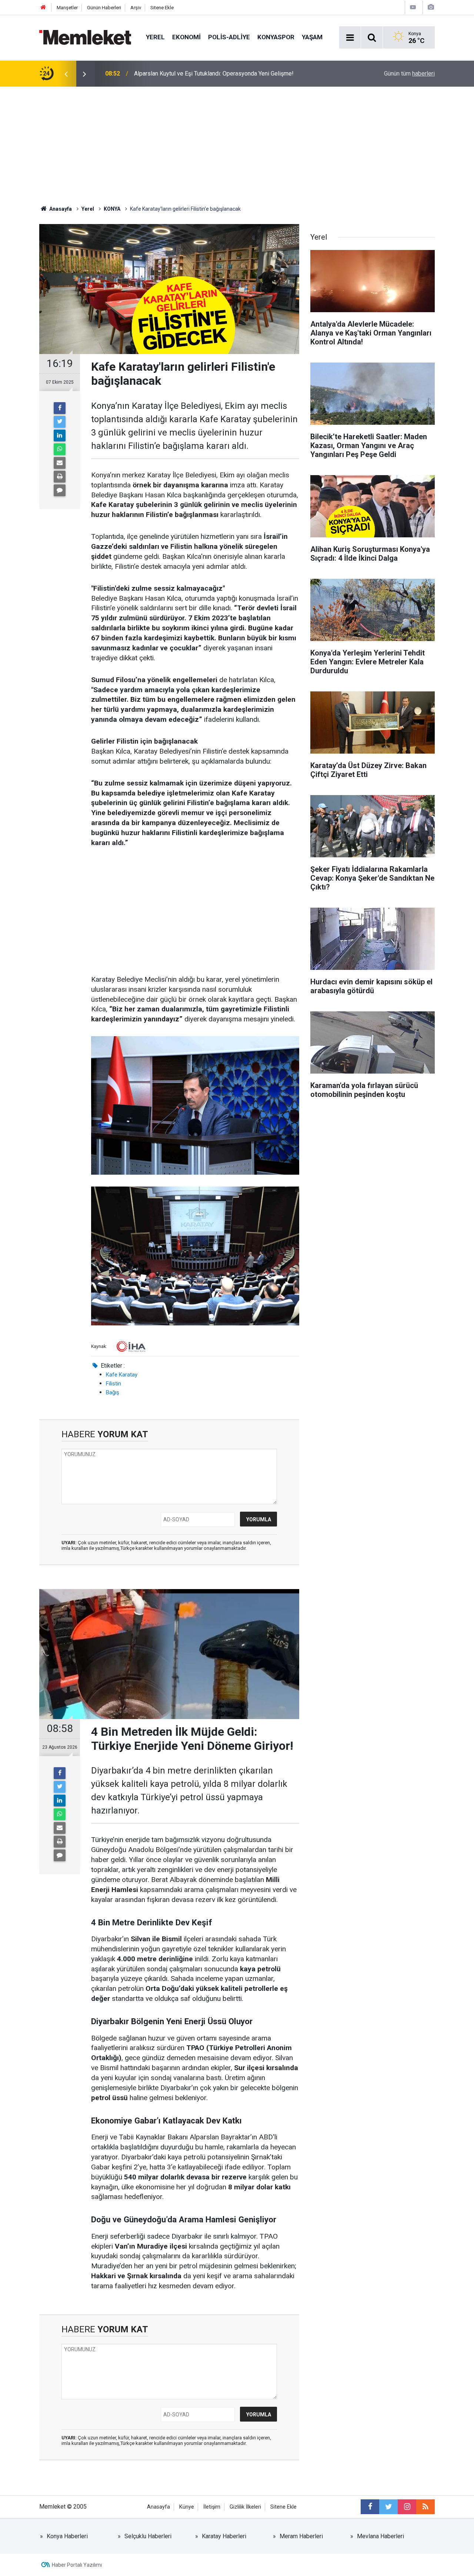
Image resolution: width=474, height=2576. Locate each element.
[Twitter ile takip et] (388, 2507)
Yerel (155, 37)
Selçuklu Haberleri (148, 2536)
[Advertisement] (237, 142)
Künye (187, 2507)
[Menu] (350, 38)
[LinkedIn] (60, 436)
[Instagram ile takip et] (407, 2507)
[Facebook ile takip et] (370, 2507)
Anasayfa (158, 2507)
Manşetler (67, 8)
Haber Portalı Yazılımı (77, 2565)
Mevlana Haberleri (380, 2536)
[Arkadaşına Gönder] (60, 463)
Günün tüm (409, 74)
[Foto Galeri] (431, 7)
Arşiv (136, 8)
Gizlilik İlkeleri (245, 2507)
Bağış (113, 1392)
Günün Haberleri (104, 8)
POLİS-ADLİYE (229, 37)
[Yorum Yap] (60, 490)
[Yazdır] (60, 477)
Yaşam (312, 37)
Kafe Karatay (122, 1375)
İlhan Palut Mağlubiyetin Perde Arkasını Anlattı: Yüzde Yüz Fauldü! (219, 74)
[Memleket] (85, 37)
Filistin (114, 1384)
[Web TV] (413, 7)
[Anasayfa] (43, 8)
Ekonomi (186, 37)
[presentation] (66, 74)
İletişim (212, 2507)
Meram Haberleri (301, 2536)
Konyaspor (276, 37)
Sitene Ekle (162, 8)
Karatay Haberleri (224, 2536)
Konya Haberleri (67, 2536)
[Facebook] (60, 408)
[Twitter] (60, 422)
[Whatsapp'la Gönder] (60, 449)
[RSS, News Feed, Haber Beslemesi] (425, 2507)
